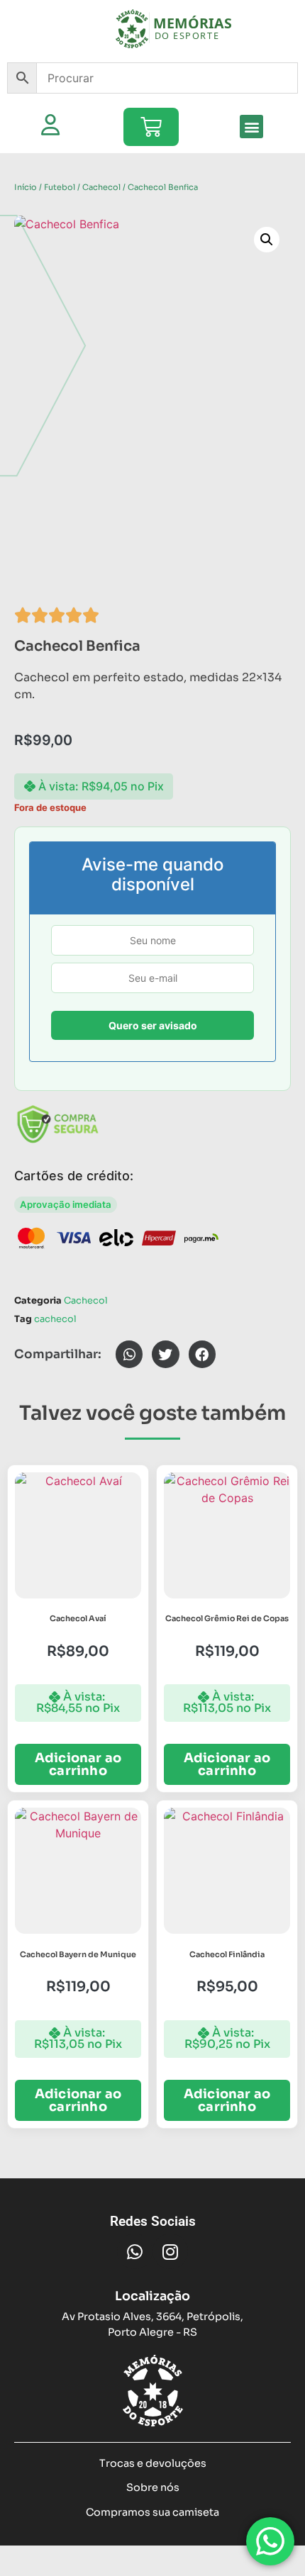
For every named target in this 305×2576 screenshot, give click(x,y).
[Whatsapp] (135, 2251)
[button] (251, 127)
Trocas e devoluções (153, 2463)
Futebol (60, 187)
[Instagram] (170, 2251)
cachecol (55, 1319)
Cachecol (101, 187)
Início (26, 187)
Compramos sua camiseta (152, 2512)
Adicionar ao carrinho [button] (78, 1764)
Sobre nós (153, 2487)
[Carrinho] (151, 127)
